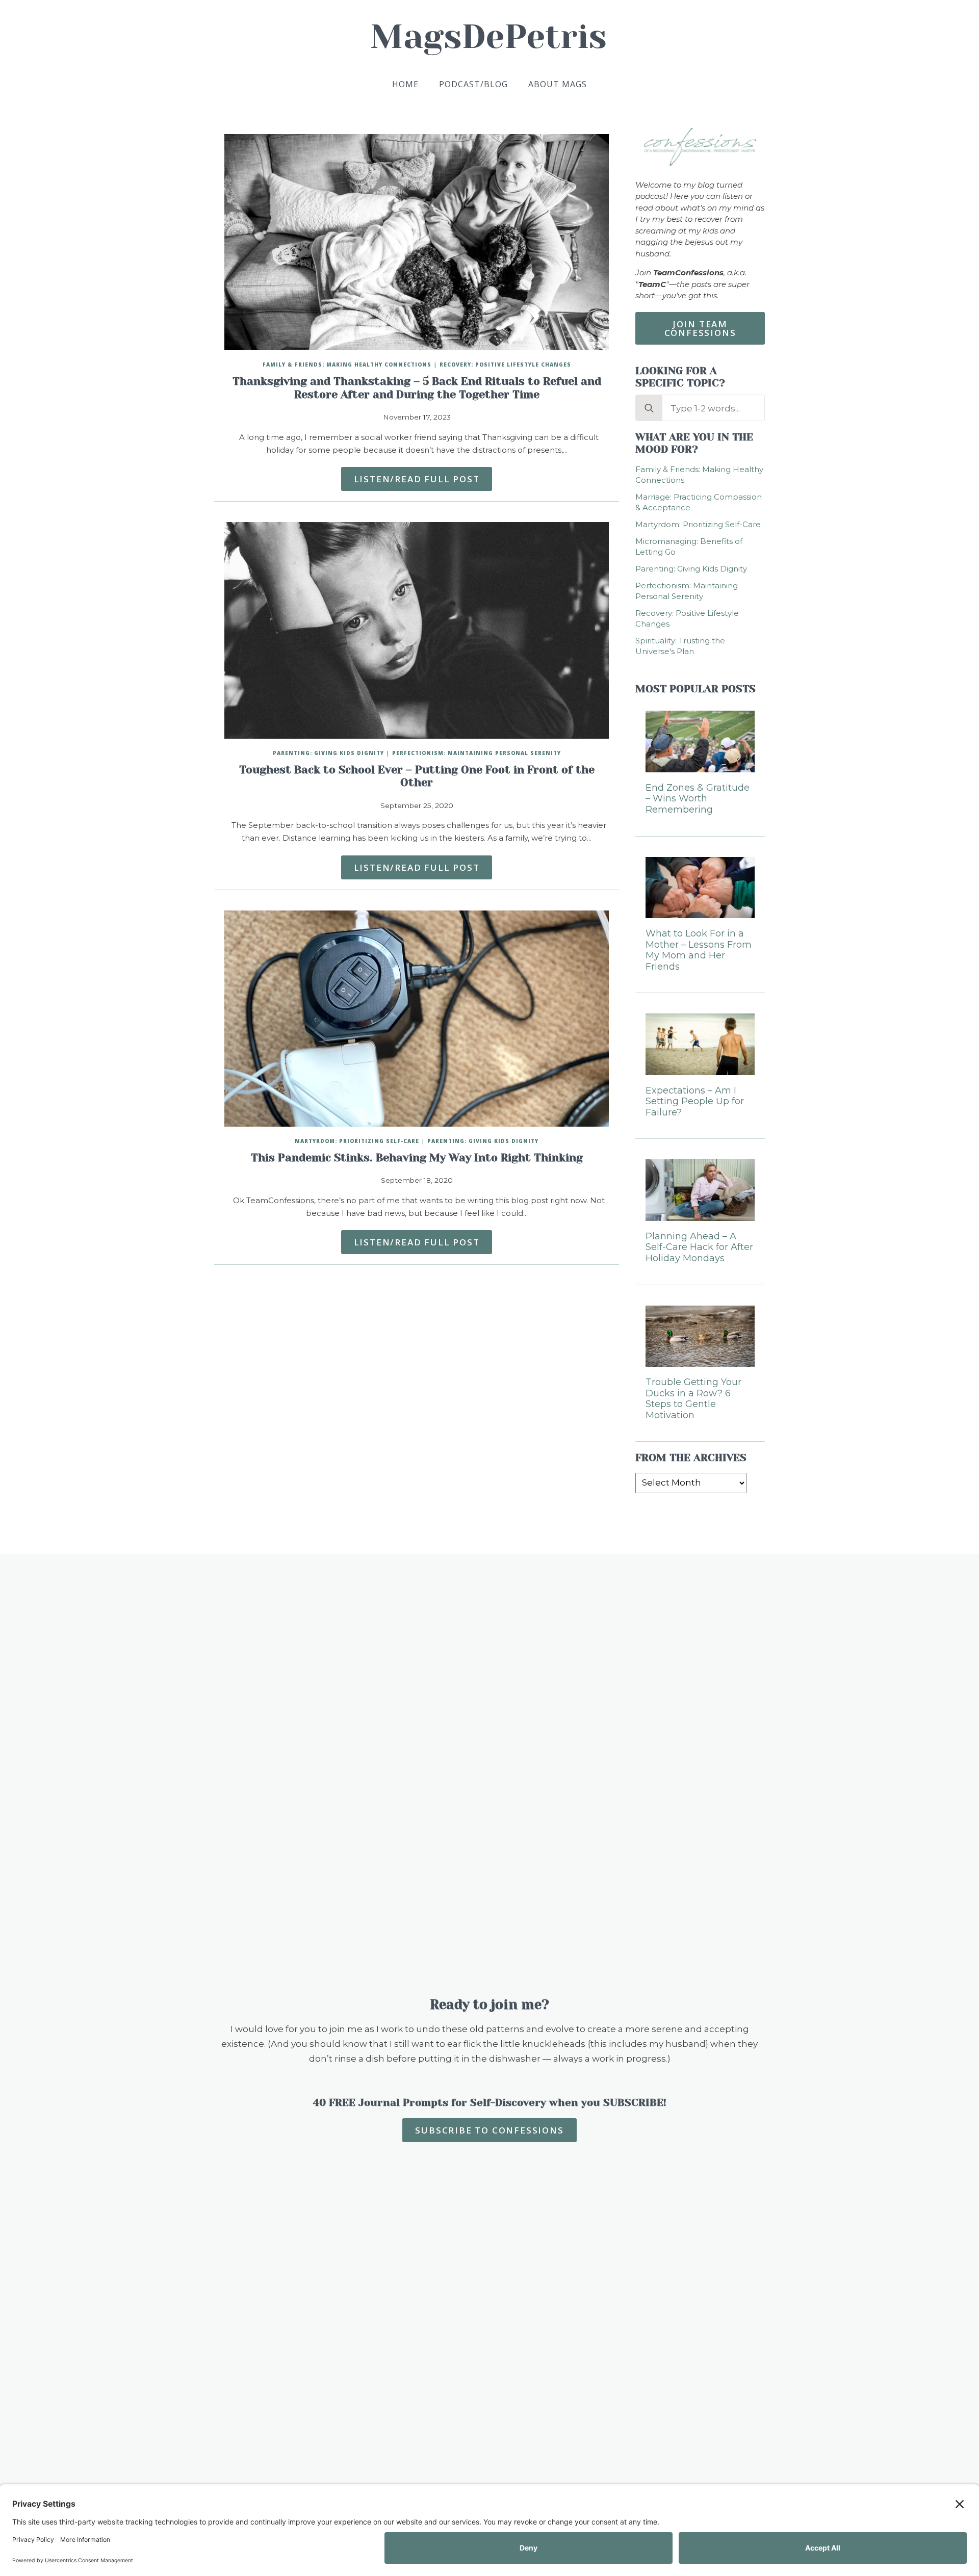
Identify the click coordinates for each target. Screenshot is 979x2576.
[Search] (649, 408)
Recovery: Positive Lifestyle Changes (505, 365)
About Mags (558, 84)
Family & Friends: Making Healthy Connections (347, 365)
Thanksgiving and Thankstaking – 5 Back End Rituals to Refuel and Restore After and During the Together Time (417, 388)
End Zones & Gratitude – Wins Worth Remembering (698, 799)
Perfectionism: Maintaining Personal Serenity (476, 753)
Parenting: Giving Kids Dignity (328, 753)
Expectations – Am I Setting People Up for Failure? (695, 1102)
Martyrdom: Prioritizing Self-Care (357, 1141)
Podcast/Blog (473, 84)
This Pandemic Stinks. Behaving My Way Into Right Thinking (417, 1158)
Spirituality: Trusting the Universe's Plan (680, 646)
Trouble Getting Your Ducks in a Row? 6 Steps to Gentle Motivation (693, 1399)
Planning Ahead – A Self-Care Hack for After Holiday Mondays (699, 1247)
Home (405, 84)
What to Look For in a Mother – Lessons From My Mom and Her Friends (699, 950)
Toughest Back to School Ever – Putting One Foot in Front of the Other (417, 776)
